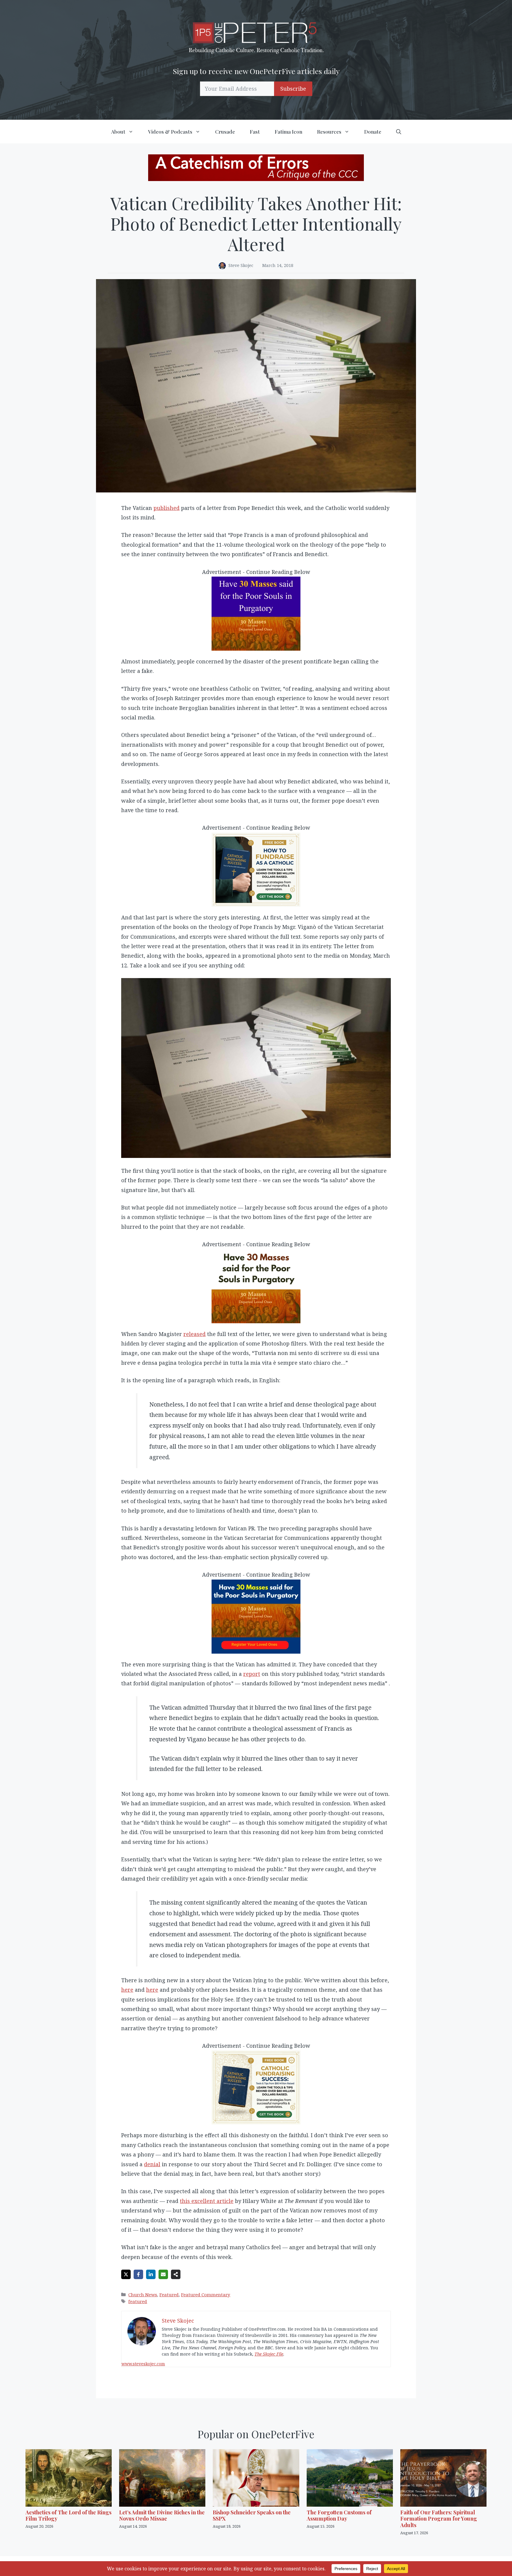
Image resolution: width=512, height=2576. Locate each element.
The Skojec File (269, 2354)
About (118, 132)
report (252, 1674)
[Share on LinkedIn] (151, 2274)
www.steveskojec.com (143, 2364)
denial (152, 2164)
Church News (143, 2295)
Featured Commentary (206, 2295)
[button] (399, 132)
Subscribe (293, 89)
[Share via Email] (163, 2274)
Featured (169, 2295)
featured (138, 2301)
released (195, 1334)
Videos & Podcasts (170, 132)
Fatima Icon (288, 132)
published (167, 508)
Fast (255, 132)
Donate (373, 132)
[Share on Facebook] (138, 2274)
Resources (329, 132)
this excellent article (207, 2201)
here (127, 1990)
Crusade (225, 132)
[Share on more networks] (176, 2274)
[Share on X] (126, 2274)
